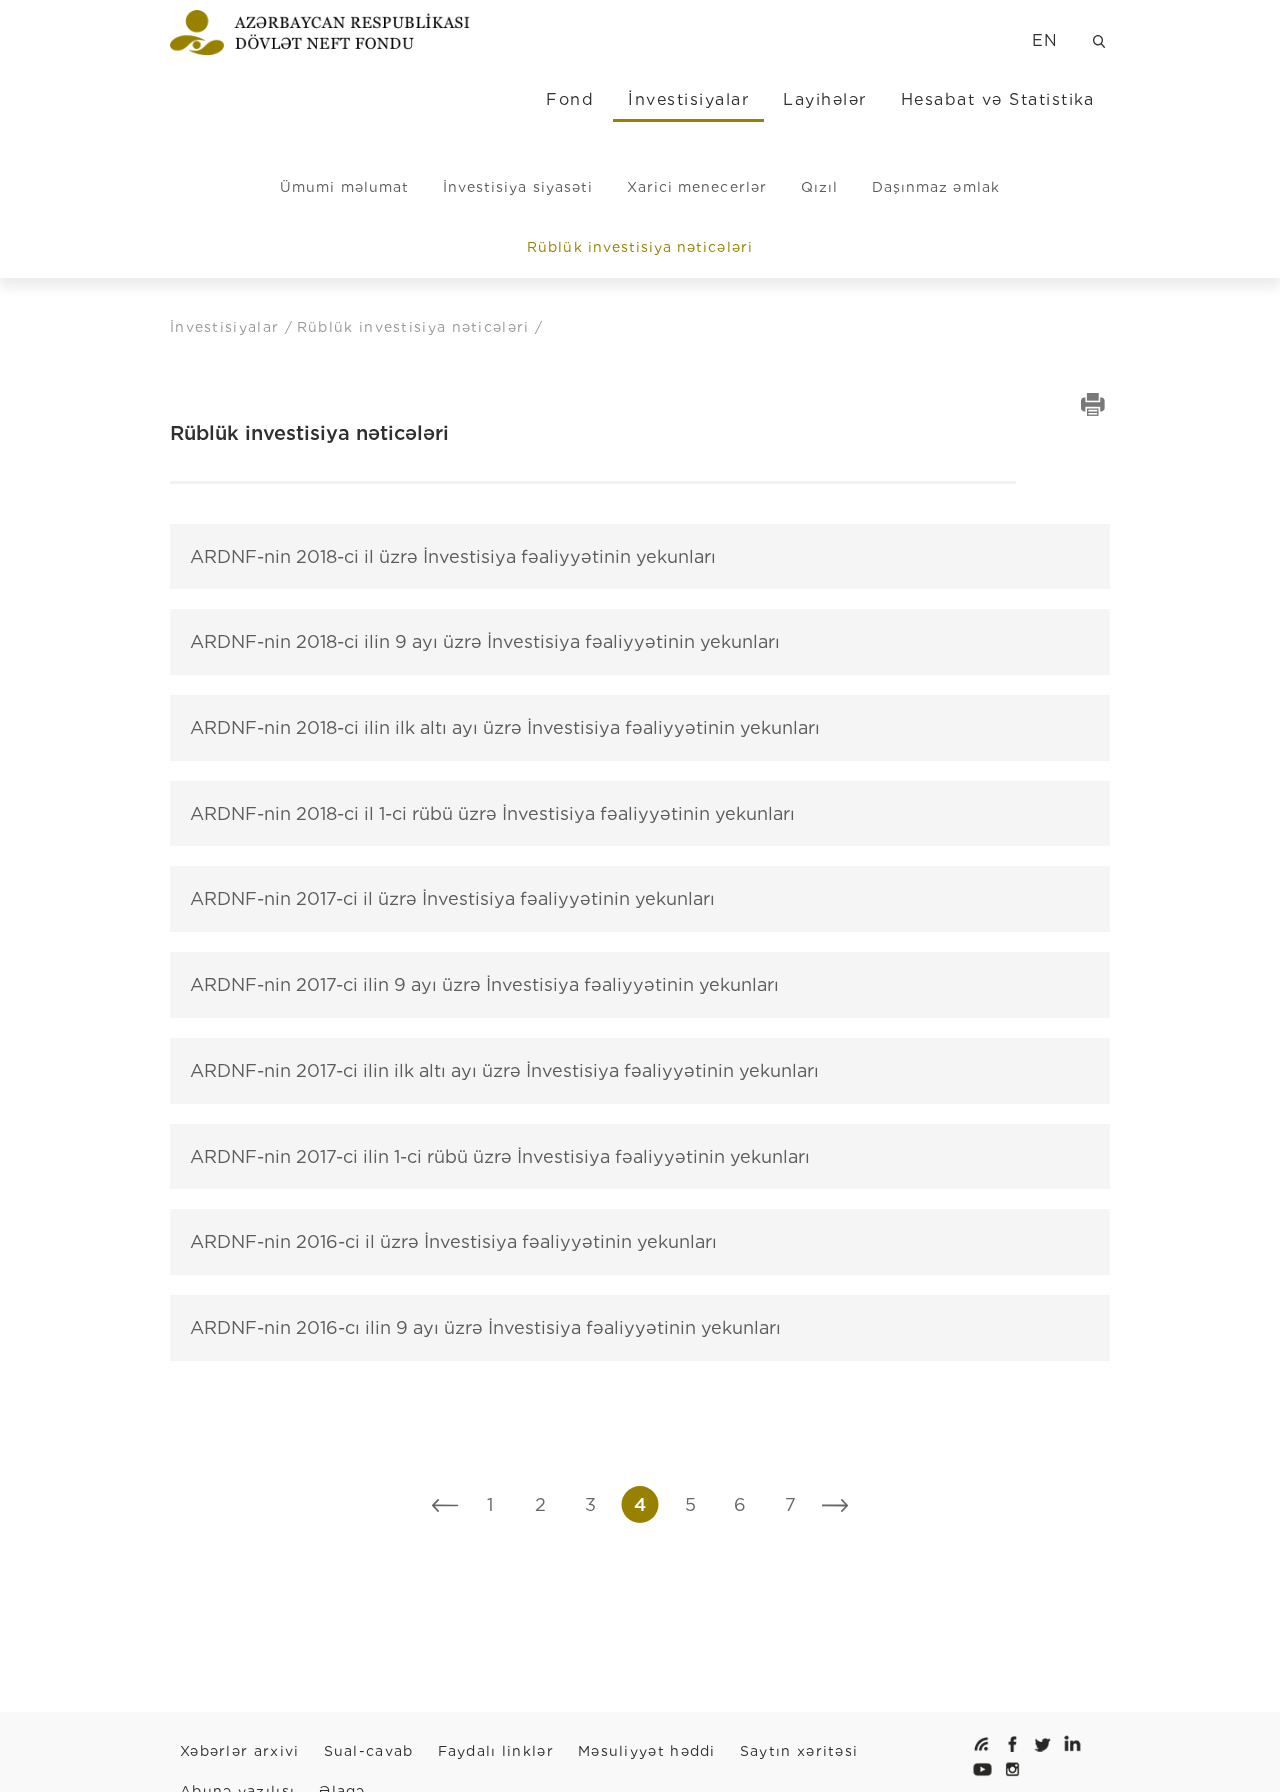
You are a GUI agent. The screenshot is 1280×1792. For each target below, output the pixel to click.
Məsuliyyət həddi (647, 1751)
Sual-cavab (369, 1751)
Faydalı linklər (496, 1751)
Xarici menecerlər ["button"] (697, 187)
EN (1045, 40)
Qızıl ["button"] (819, 187)
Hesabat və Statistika (998, 99)
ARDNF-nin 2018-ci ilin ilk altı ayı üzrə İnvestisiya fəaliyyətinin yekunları (505, 727)
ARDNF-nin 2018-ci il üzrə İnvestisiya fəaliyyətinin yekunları (453, 556)
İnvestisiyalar (688, 99)
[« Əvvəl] (445, 1504)
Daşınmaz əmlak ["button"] (936, 187)
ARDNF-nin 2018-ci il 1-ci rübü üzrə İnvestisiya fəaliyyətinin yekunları (492, 813)
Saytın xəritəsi (799, 1751)
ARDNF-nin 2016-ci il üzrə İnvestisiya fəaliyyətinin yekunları (453, 1241)
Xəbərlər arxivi (240, 1751)
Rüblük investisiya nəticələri (416, 327)
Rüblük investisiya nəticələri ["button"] (639, 247)
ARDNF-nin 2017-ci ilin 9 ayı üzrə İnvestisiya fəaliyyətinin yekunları (484, 984)
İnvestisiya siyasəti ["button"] (518, 187)
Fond (570, 99)
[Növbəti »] (835, 1504)
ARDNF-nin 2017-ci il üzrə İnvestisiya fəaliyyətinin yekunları (452, 898)
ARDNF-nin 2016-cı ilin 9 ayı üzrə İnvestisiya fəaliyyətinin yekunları (485, 1327)
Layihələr (824, 99)
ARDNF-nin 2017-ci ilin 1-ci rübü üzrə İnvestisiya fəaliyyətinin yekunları (500, 1156)
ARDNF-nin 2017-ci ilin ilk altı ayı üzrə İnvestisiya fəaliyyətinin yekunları (504, 1070)
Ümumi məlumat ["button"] (344, 187)
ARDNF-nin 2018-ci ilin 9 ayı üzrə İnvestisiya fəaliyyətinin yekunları (485, 641)
